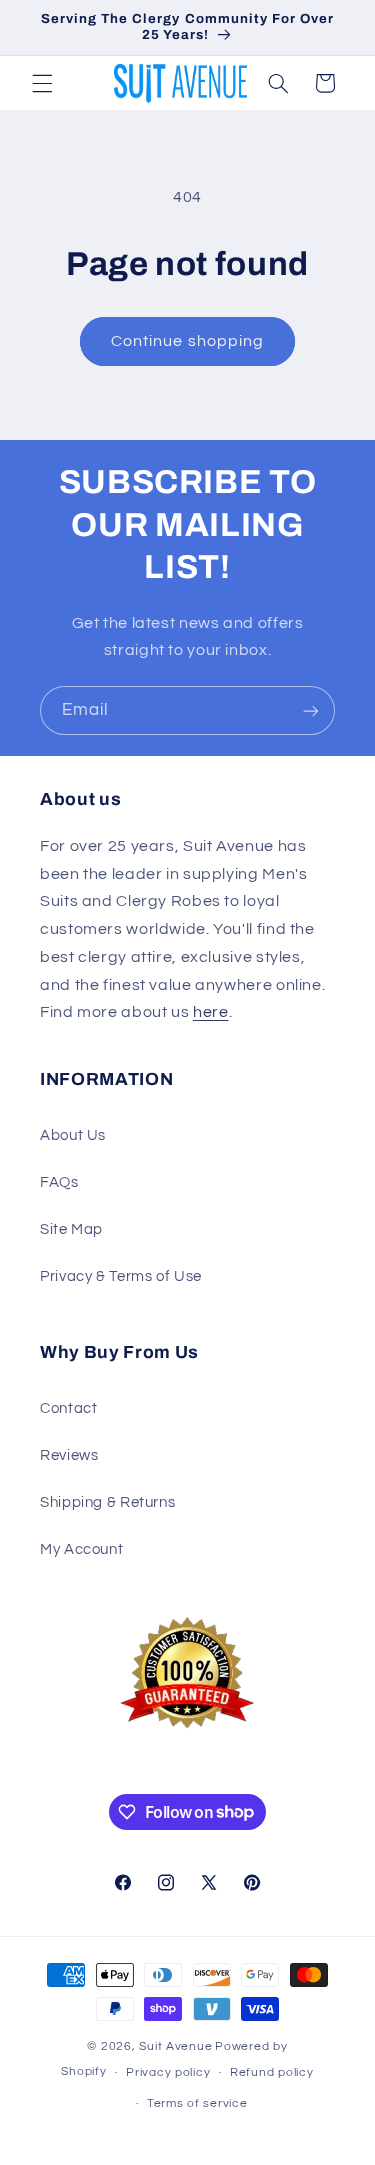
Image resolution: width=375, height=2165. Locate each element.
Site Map (71, 1229)
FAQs (59, 1182)
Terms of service (197, 2103)
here (211, 1012)
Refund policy (272, 2072)
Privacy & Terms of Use (121, 1276)
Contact (68, 1408)
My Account (81, 1549)
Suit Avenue (175, 2046)
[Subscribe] (311, 710)
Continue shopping (187, 341)
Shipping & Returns (107, 1502)
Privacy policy (168, 2072)
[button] (42, 83)
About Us (73, 1135)
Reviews (69, 1455)
